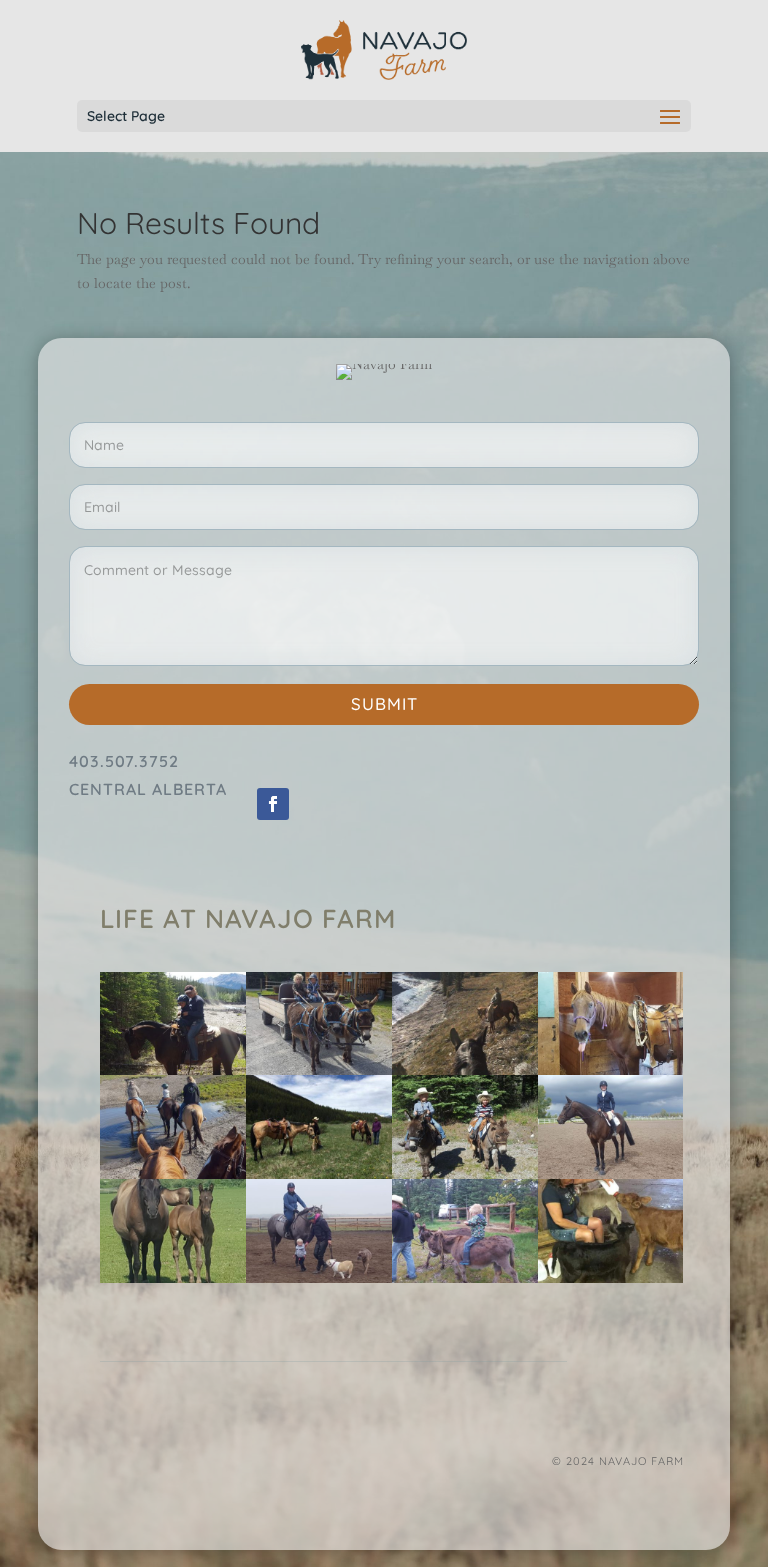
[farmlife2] (611, 1070)
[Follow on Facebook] (273, 804)
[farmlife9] (465, 1174)
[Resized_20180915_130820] (319, 1278)
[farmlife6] (319, 1070)
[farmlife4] (173, 1070)
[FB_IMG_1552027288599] (465, 1070)
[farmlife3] (611, 1174)
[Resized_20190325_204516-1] (173, 1278)
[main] (173, 1174)
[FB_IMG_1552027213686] (319, 1174)
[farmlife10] (465, 1278)
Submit (384, 703)
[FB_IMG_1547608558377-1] (611, 1278)
